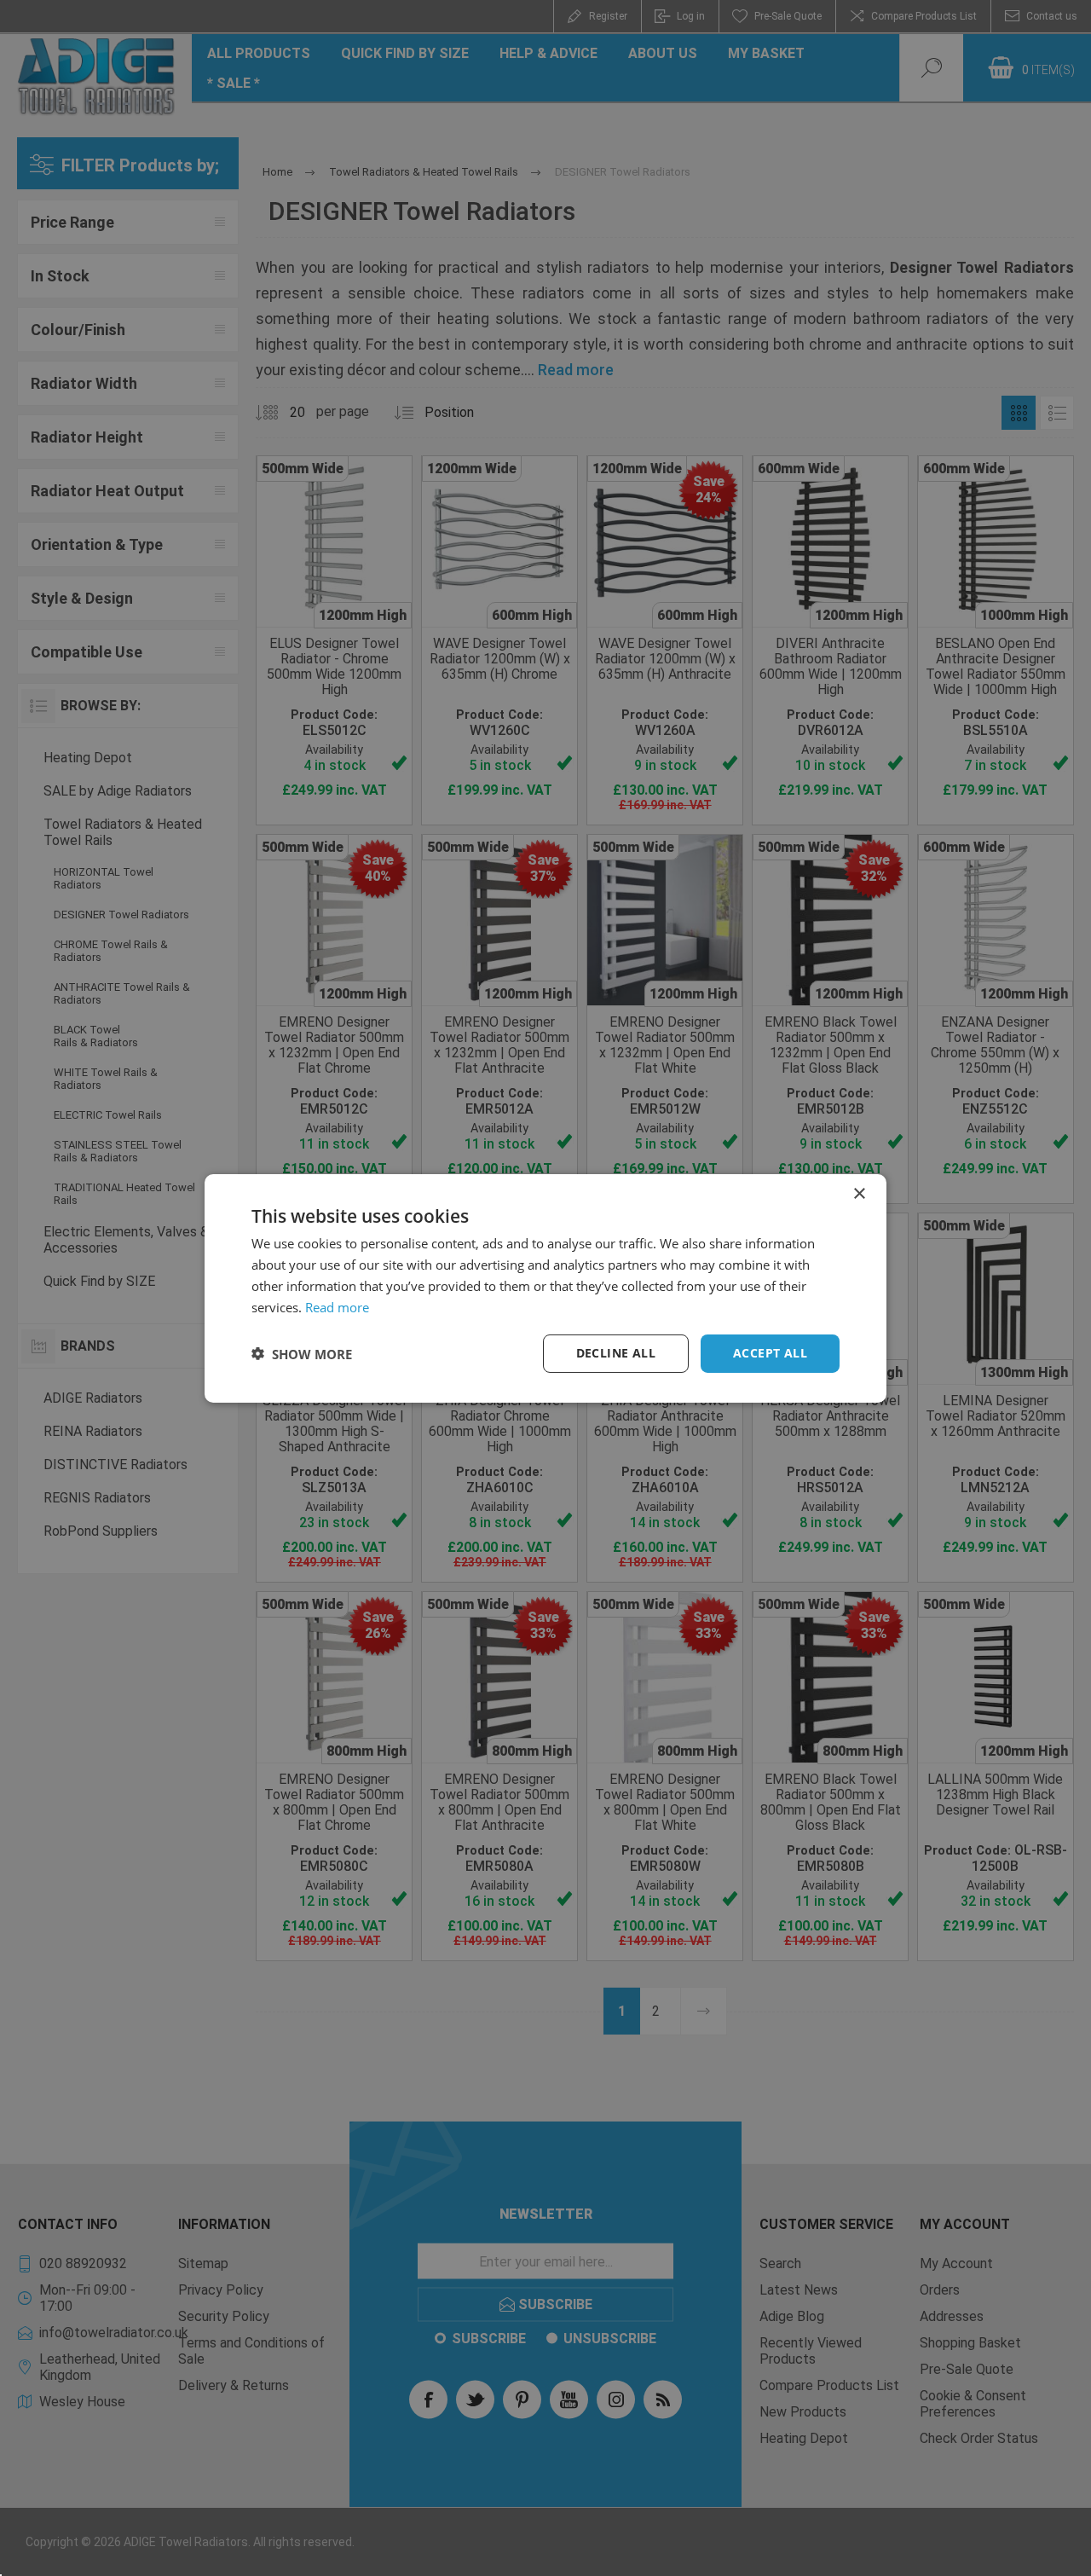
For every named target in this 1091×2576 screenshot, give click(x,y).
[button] (302, 1353)
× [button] (859, 1193)
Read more (337, 1306)
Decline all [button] (616, 1353)
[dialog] (545, 1288)
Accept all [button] (770, 1353)
